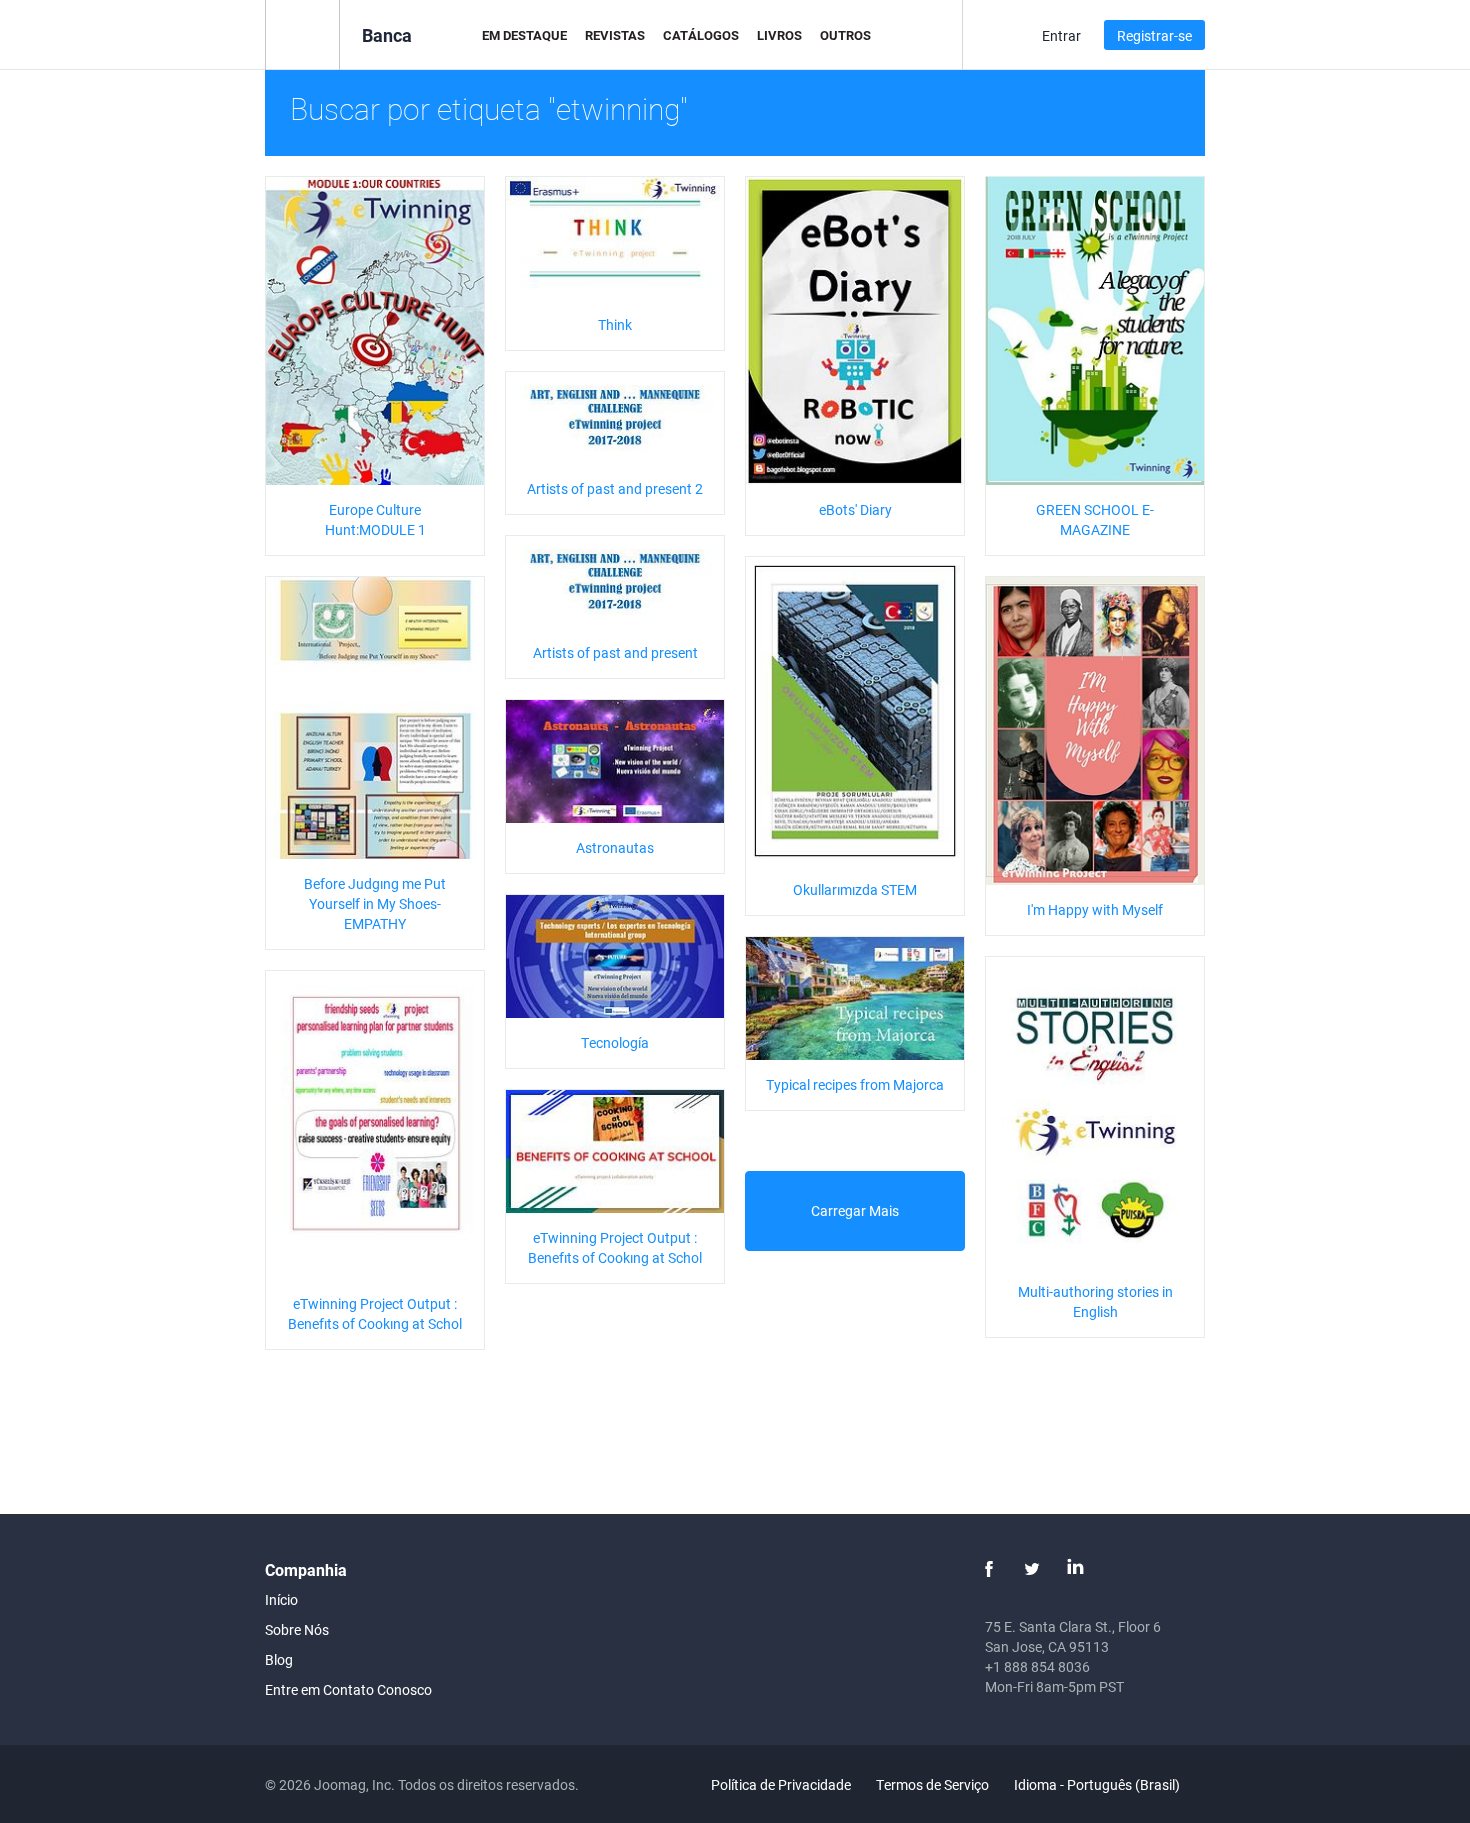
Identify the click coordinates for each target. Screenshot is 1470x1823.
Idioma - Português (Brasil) (1098, 1784)
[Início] (302, 33)
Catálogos (701, 35)
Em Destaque (524, 35)
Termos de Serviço (932, 1784)
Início (281, 1599)
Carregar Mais (855, 1210)
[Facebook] (989, 1569)
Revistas (615, 35)
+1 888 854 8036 (1037, 1666)
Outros (845, 35)
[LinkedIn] (1075, 1569)
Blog (279, 1659)
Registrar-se (1154, 35)
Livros (779, 35)
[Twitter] (1032, 1569)
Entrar (1061, 35)
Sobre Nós (297, 1629)
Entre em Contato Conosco (348, 1689)
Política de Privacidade (781, 1784)
